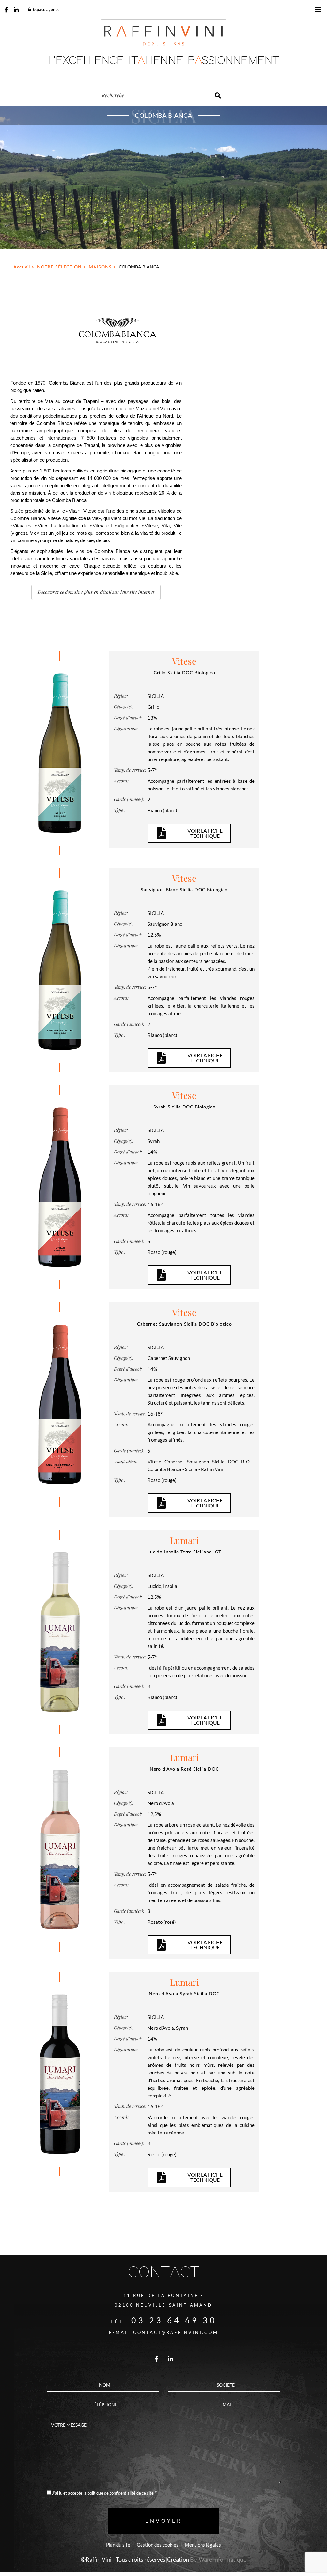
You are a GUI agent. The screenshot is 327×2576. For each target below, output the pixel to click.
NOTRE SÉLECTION (59, 267)
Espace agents (46, 10)
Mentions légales (203, 2545)
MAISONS (100, 267)
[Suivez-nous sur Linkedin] (16, 10)
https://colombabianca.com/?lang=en (96, 592)
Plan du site (118, 2545)
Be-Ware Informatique (218, 2559)
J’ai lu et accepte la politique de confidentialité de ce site (103, 2493)
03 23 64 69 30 (174, 2320)
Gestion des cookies (158, 2545)
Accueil (22, 267)
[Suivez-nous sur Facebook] (6, 10)
